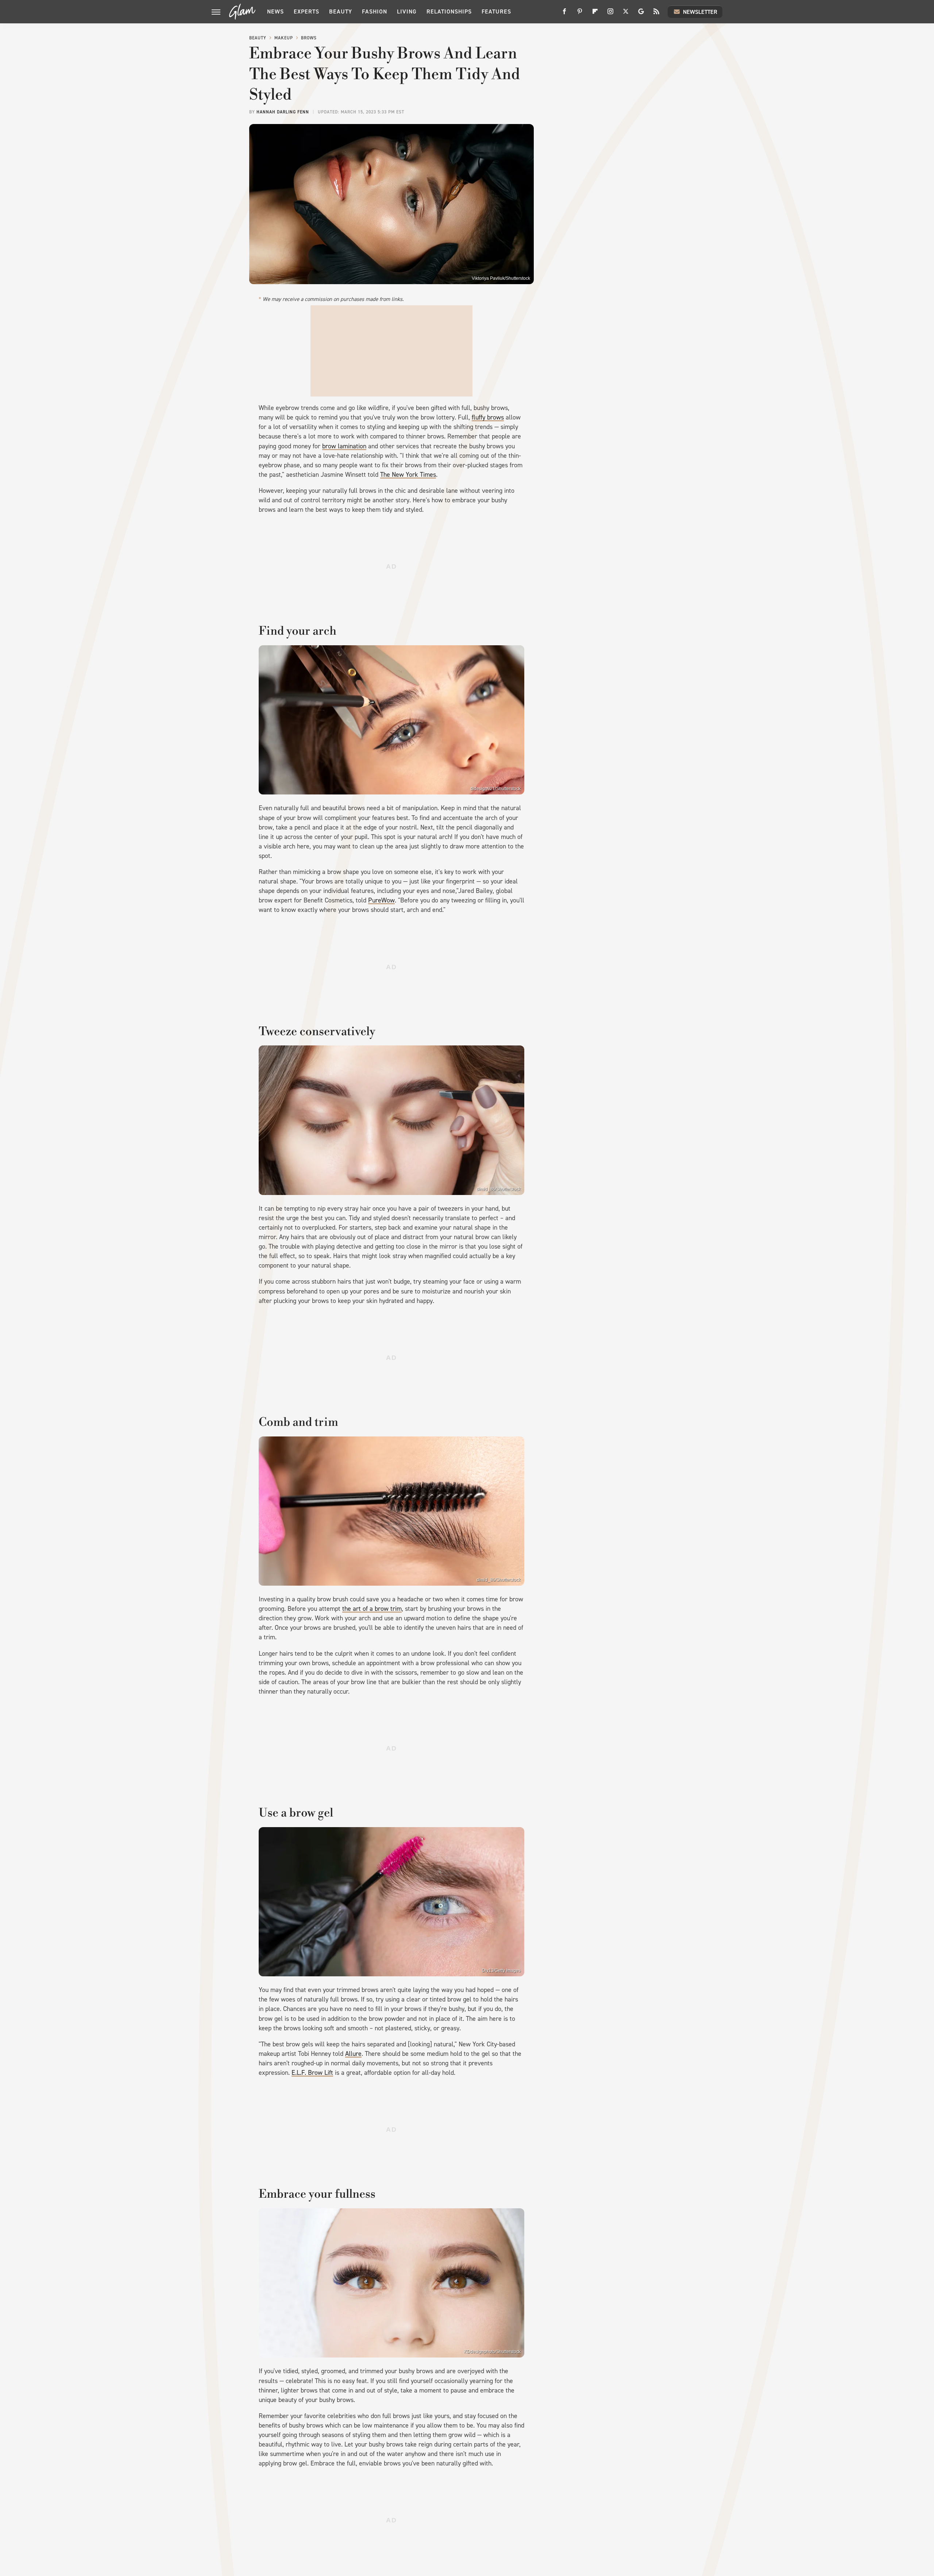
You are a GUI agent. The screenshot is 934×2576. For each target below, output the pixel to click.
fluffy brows (488, 417)
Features (496, 11)
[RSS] (656, 14)
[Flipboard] (595, 14)
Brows (309, 38)
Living (407, 11)
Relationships (449, 11)
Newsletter (700, 12)
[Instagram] (610, 14)
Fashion (375, 11)
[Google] (641, 14)
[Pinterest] (580, 14)
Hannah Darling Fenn (283, 112)
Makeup (284, 38)
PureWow (381, 900)
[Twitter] (626, 14)
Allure (353, 2054)
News (275, 11)
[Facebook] (564, 14)
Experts (306, 11)
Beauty (341, 11)
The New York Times (408, 475)
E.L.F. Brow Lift (312, 2073)
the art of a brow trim (372, 1609)
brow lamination (344, 446)
